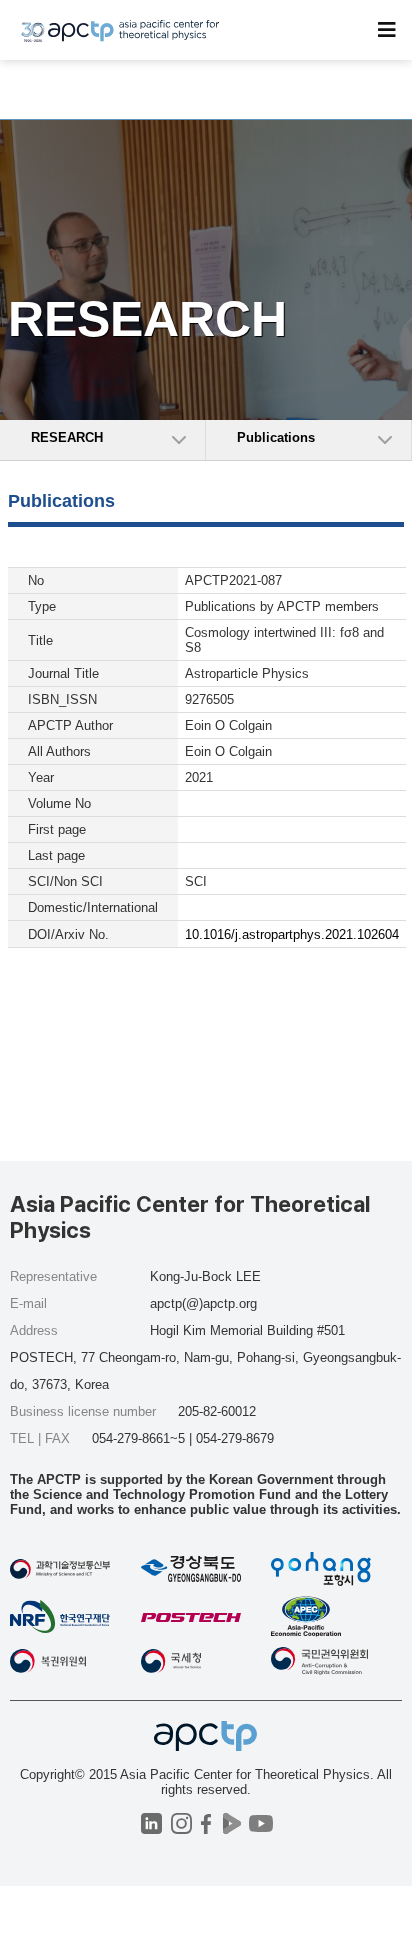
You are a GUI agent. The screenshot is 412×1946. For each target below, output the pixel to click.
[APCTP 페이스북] (206, 1823)
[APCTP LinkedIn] (151, 1823)
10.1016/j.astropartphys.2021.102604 (292, 934)
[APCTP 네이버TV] (231, 1823)
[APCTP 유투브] (260, 1823)
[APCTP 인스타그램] (181, 1823)
